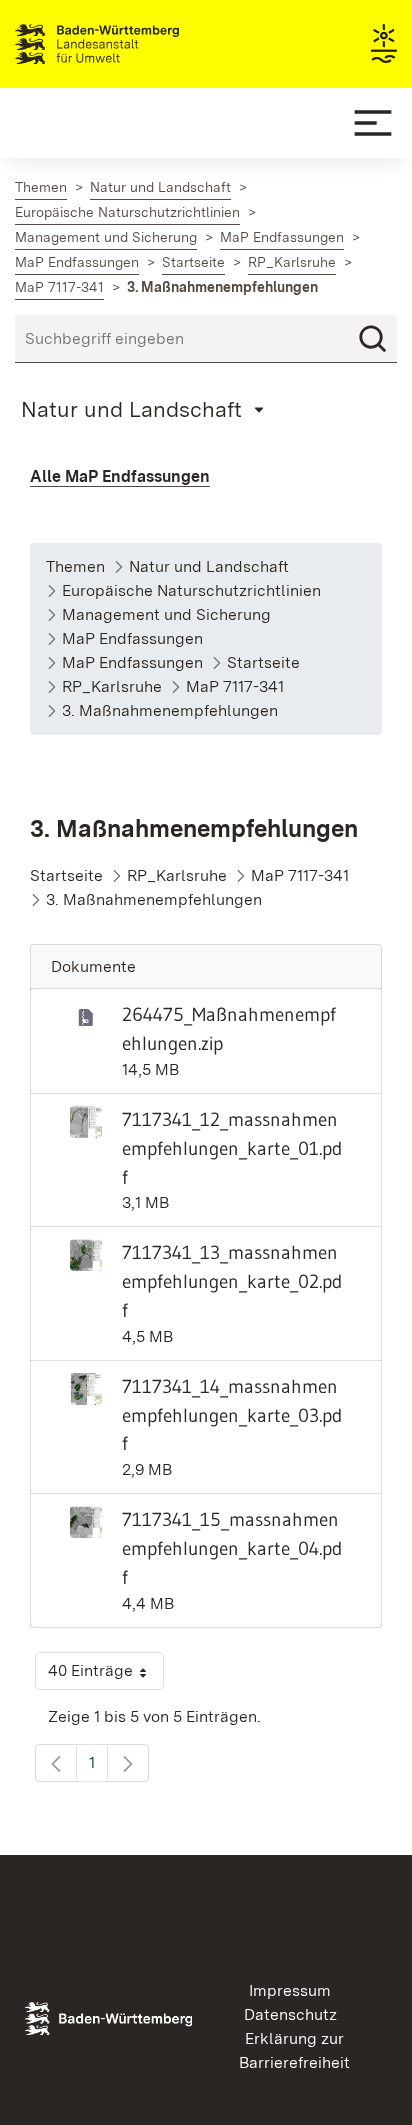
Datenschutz (290, 2014)
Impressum (290, 1990)
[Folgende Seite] (128, 1763)
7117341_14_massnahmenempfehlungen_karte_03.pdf (232, 1415)
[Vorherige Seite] (56, 1763)
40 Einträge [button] (106, 1675)
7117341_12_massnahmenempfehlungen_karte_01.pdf (232, 1148)
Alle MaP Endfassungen (120, 476)
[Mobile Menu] (373, 123)
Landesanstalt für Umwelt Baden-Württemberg (132, 44)
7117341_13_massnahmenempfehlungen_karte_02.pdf (232, 1281)
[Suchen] (373, 339)
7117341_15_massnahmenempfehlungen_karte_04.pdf (232, 1548)
